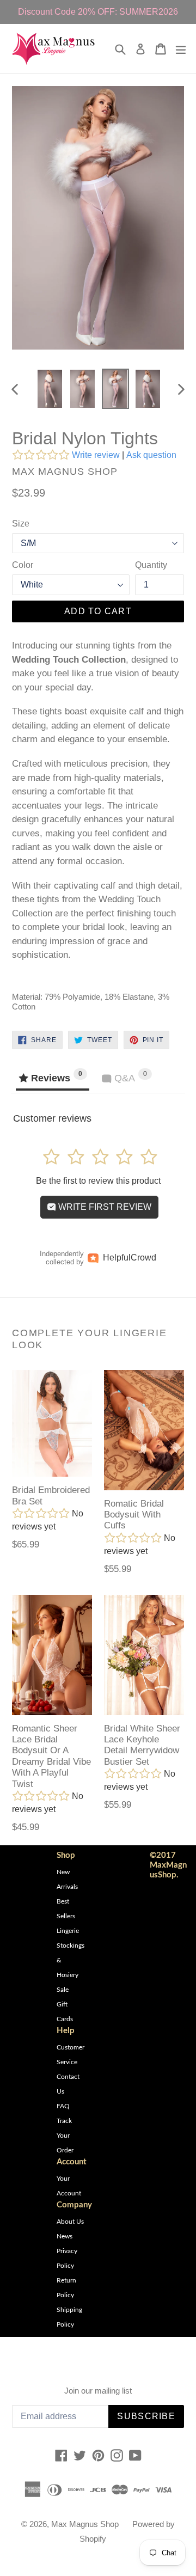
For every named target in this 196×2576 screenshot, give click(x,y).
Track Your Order (65, 2136)
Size (21, 524)
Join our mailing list (98, 2391)
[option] (50, 389)
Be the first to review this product (98, 1181)
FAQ (63, 2106)
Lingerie (68, 1931)
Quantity (151, 565)
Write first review (104, 1207)
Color (23, 565)
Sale (63, 1990)
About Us (70, 2222)
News (65, 2236)
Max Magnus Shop (85, 2524)
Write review (96, 455)
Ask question (151, 455)
